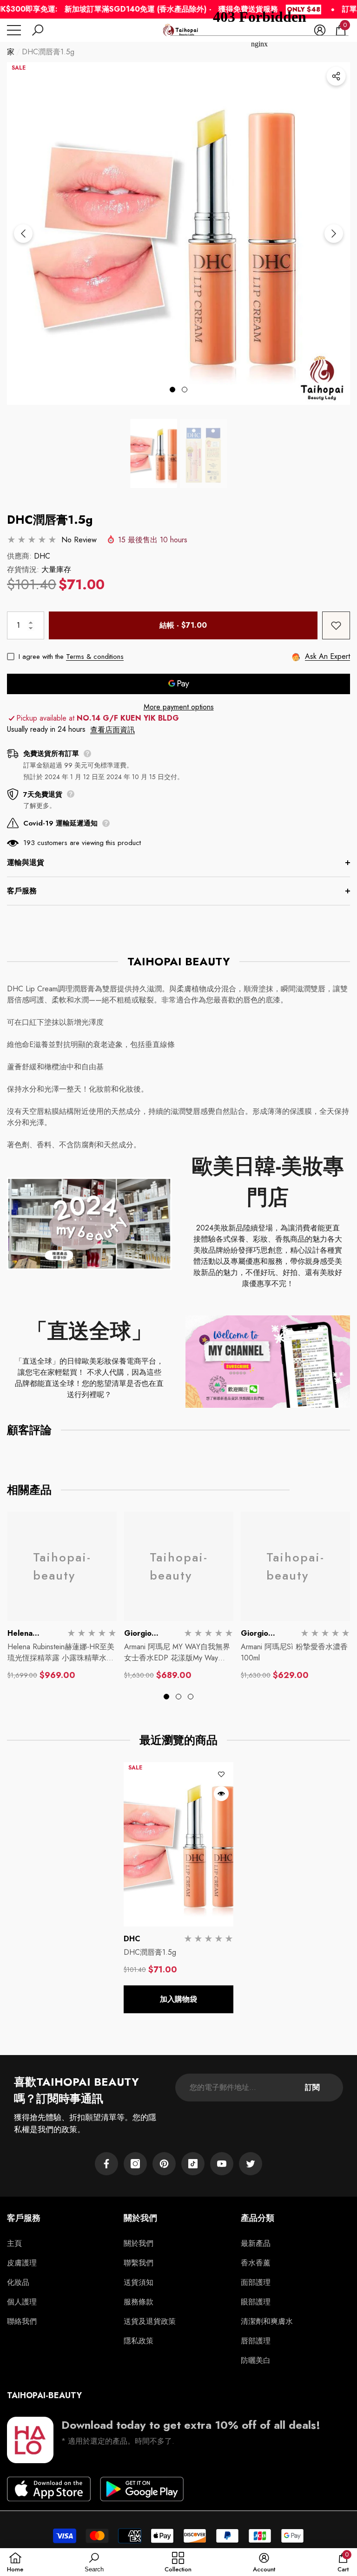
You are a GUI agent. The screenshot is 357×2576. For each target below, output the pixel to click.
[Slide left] (23, 234)
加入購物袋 (178, 1999)
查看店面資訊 (112, 730)
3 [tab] (191, 1697)
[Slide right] (334, 234)
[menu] (14, 30)
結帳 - (183, 625)
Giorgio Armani (138, 1639)
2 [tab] (185, 390)
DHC (42, 556)
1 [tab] (172, 390)
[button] (38, 30)
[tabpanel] (178, 234)
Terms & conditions (95, 657)
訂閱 (312, 2087)
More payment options (179, 707)
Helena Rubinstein (26, 1639)
